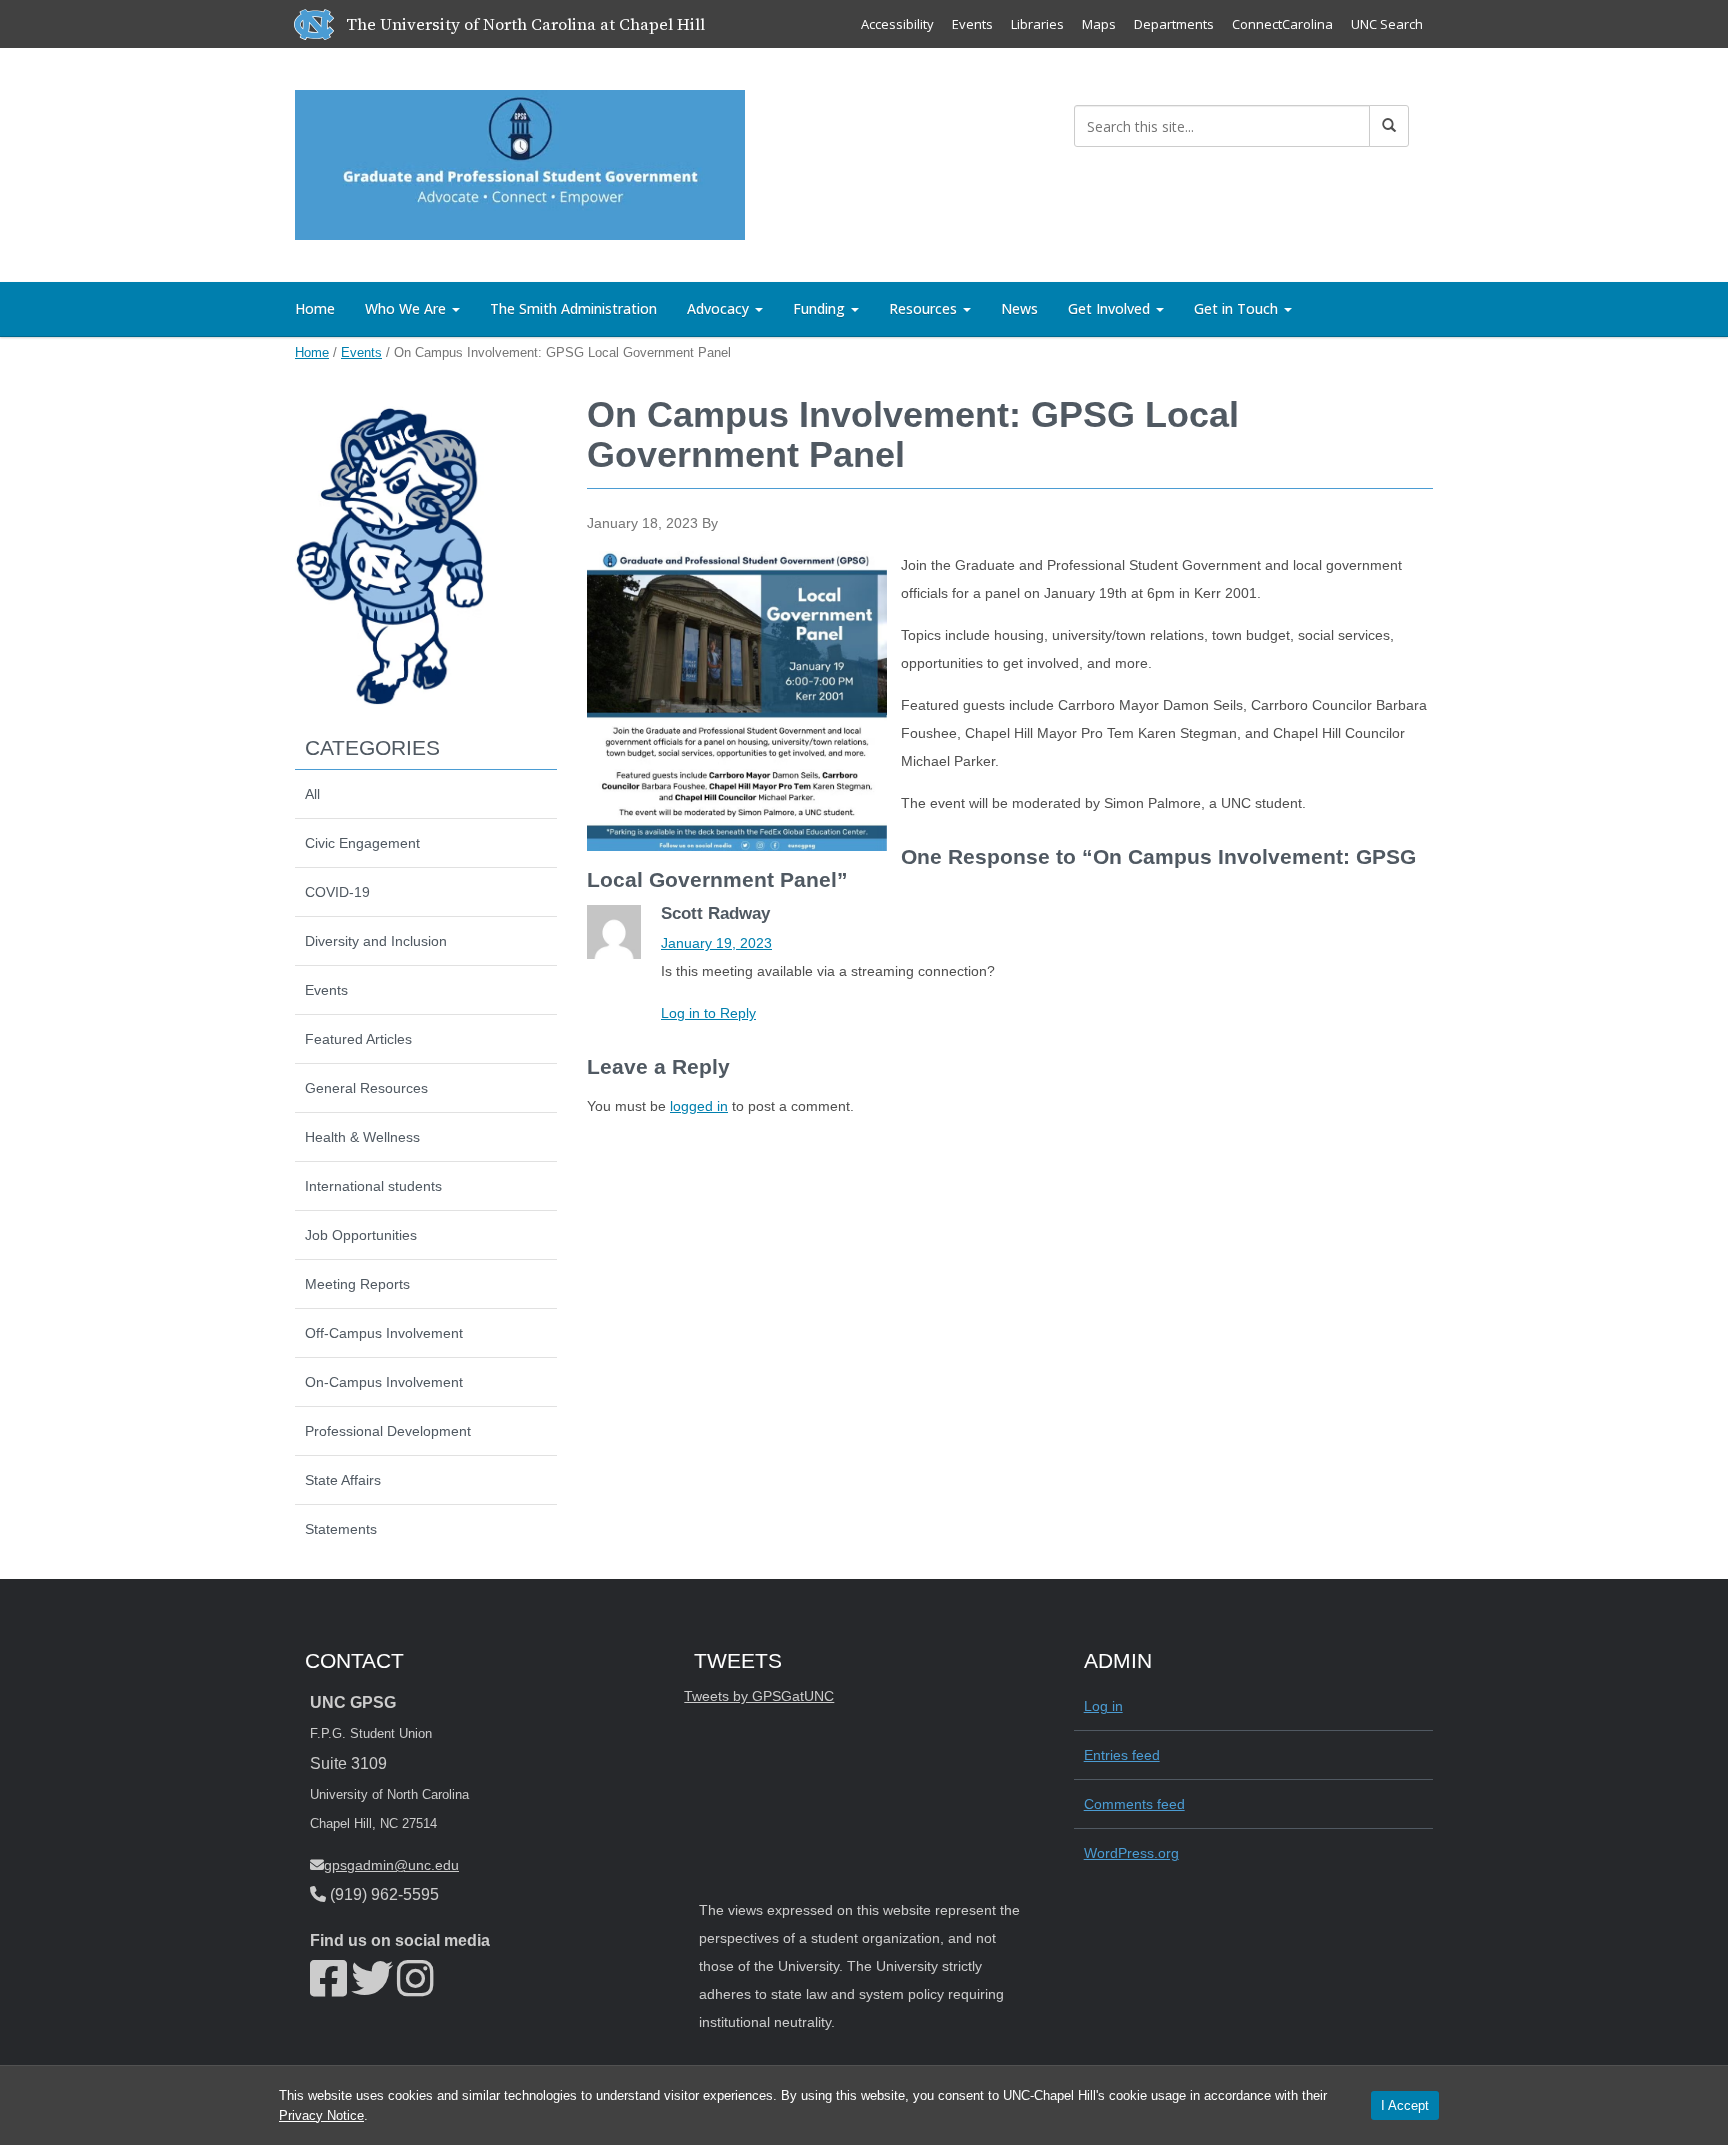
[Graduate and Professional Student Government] (520, 161)
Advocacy (720, 308)
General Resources (366, 1088)
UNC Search (1387, 24)
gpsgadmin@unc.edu (391, 1865)
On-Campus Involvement (384, 1382)
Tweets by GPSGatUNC (759, 1696)
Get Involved (1111, 308)
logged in (699, 1106)
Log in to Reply (708, 1013)
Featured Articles (358, 1039)
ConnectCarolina (1282, 24)
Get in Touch (1238, 308)
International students (373, 1186)
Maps (1099, 24)
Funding (821, 308)
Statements (341, 1529)
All (312, 794)
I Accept (1405, 2105)
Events (972, 24)
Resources (925, 308)
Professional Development (388, 1431)
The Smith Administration (573, 308)
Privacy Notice (321, 2115)
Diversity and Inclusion (376, 941)
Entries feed (1122, 1755)
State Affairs (343, 1480)
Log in (1103, 1706)
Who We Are (407, 308)
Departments (1174, 24)
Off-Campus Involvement (384, 1333)
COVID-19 (337, 892)
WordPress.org (1131, 1853)
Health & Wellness (362, 1137)
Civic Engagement (362, 843)
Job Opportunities (361, 1235)
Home (315, 308)
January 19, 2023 (716, 943)
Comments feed (1134, 1804)
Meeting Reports (357, 1284)
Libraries (1037, 24)
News (1019, 308)
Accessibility (897, 24)
